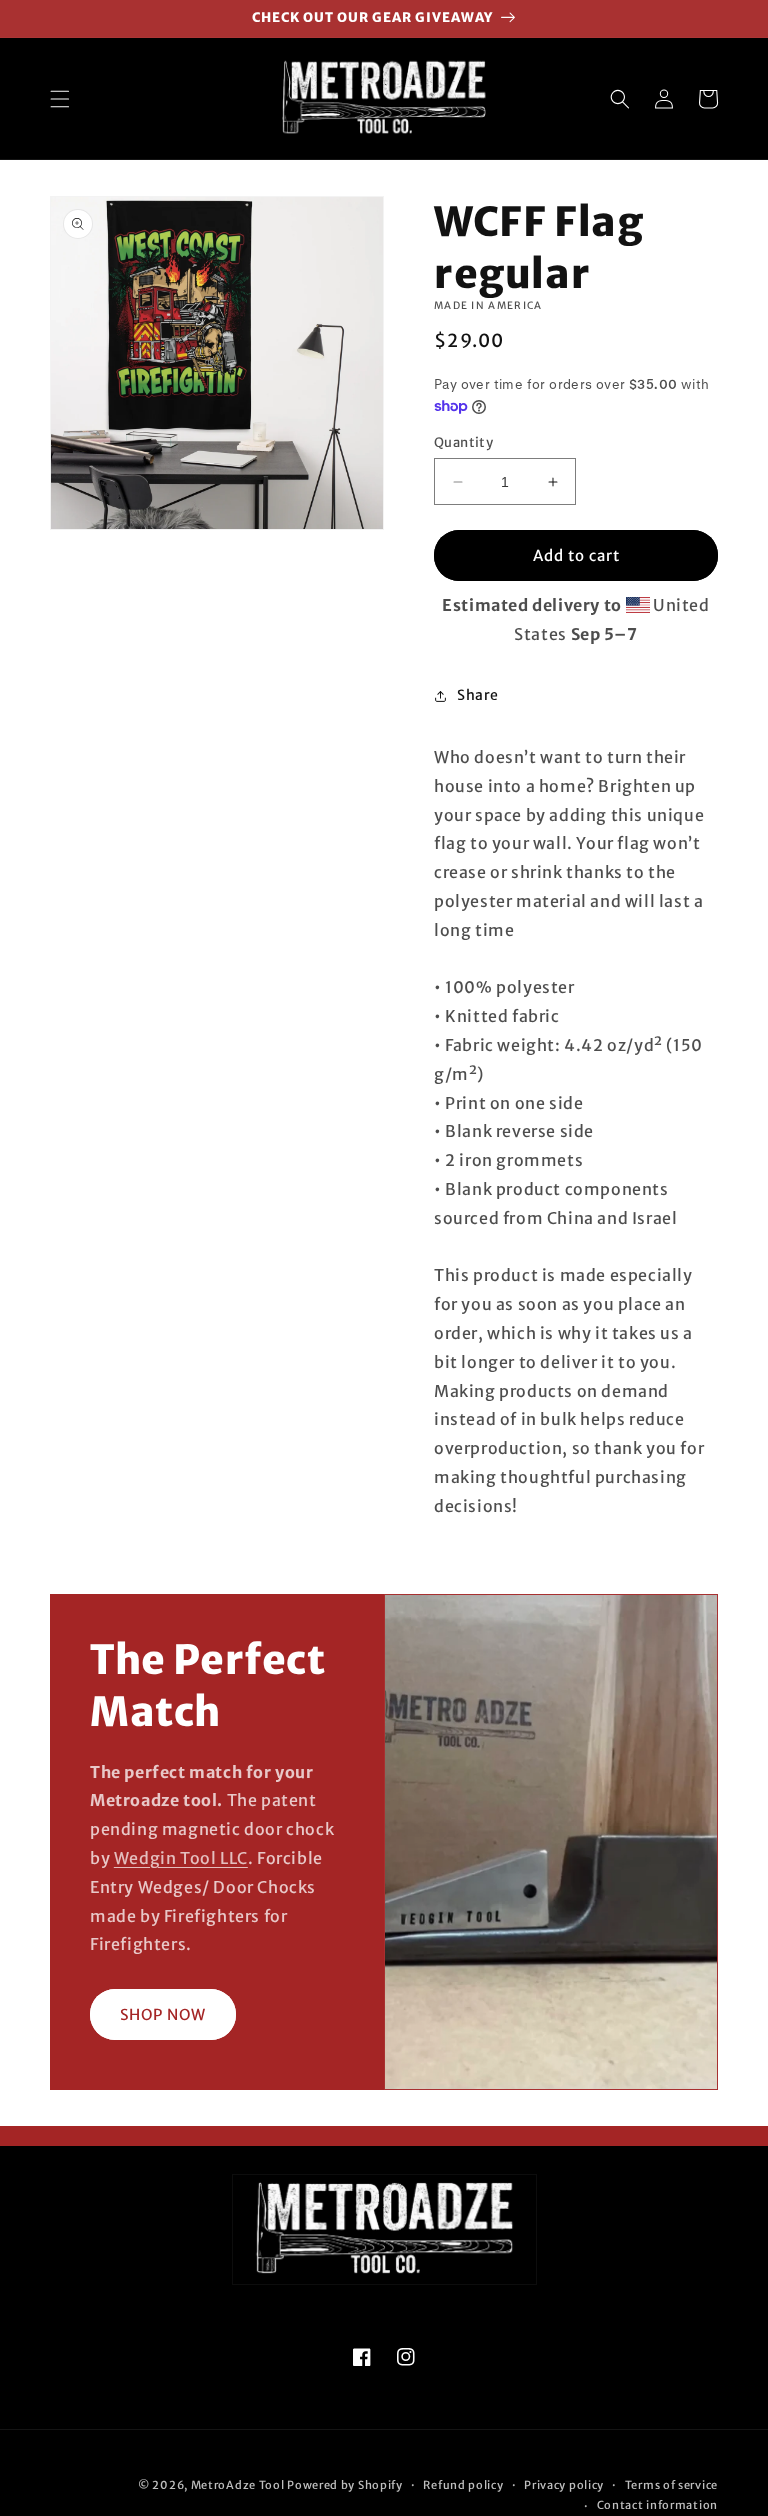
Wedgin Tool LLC (181, 1858)
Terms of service (671, 2485)
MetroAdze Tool (238, 2485)
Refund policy (463, 2485)
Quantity (463, 442)
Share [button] (478, 695)
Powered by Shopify (345, 2485)
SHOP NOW (163, 2014)
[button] (60, 99)
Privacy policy (564, 2485)
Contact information (657, 2505)
